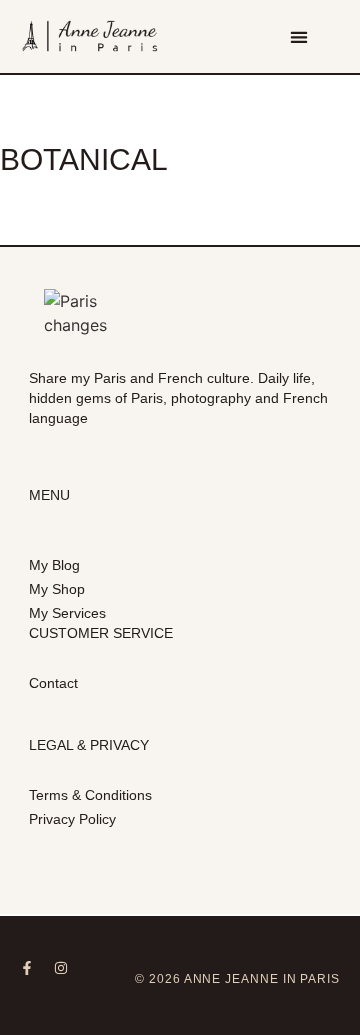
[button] (298, 36)
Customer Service (101, 633)
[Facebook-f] (27, 968)
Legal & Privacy (89, 745)
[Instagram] (61, 968)
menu (49, 495)
